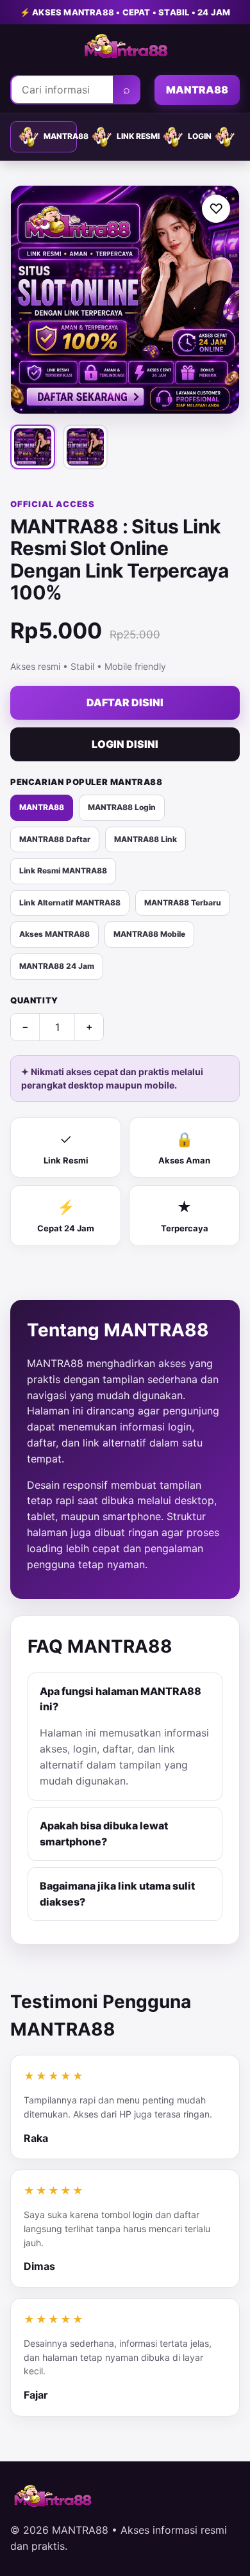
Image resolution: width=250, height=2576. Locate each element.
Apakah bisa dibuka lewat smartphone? (104, 1834)
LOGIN (194, 136)
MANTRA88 (197, 90)
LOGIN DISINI (125, 744)
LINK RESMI (132, 136)
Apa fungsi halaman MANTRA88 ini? (121, 1699)
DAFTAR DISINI (125, 702)
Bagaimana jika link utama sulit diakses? (117, 1894)
